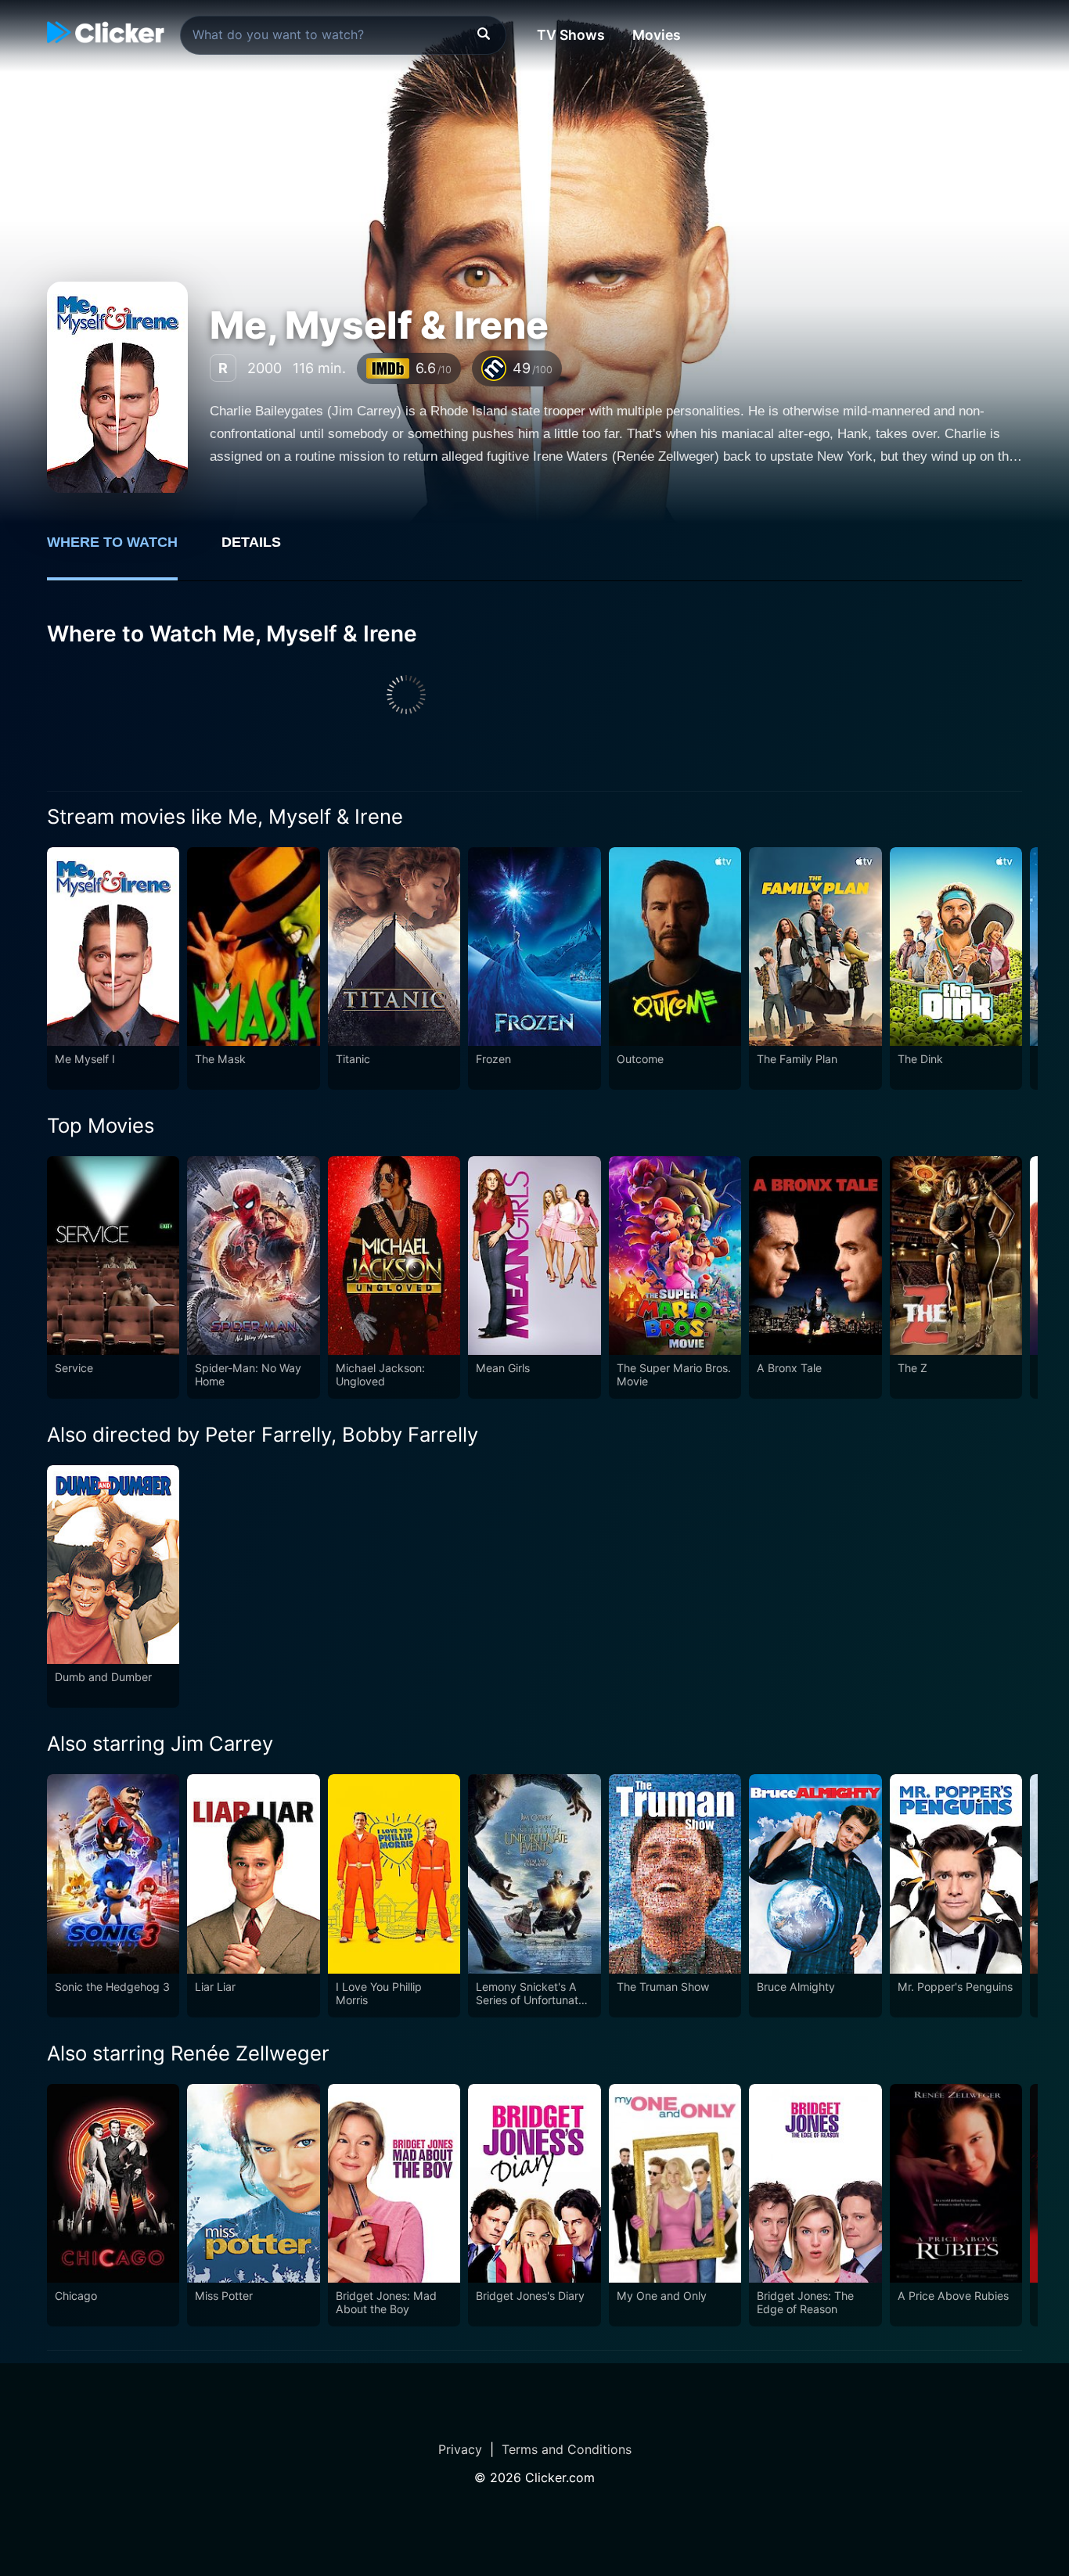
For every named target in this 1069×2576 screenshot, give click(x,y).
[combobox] (343, 35)
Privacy (460, 2449)
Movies (657, 35)
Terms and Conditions (567, 2449)
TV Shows (571, 35)
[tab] (123, 551)
